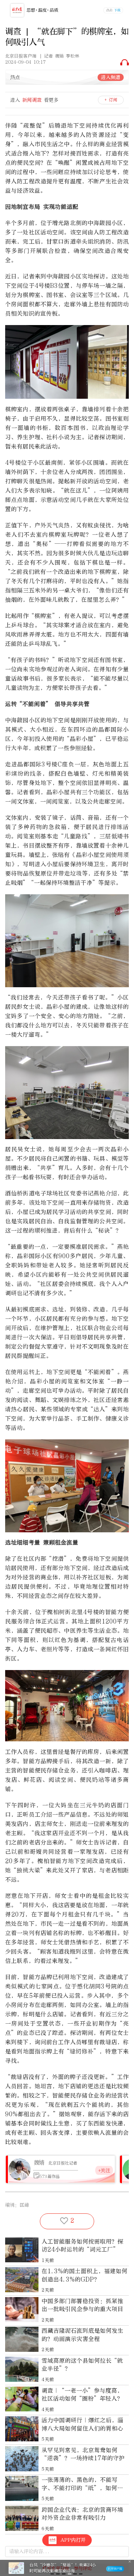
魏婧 (39, 2163)
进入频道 (111, 77)
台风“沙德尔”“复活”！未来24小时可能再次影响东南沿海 (63, 2568)
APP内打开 (73, 2540)
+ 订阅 (111, 100)
